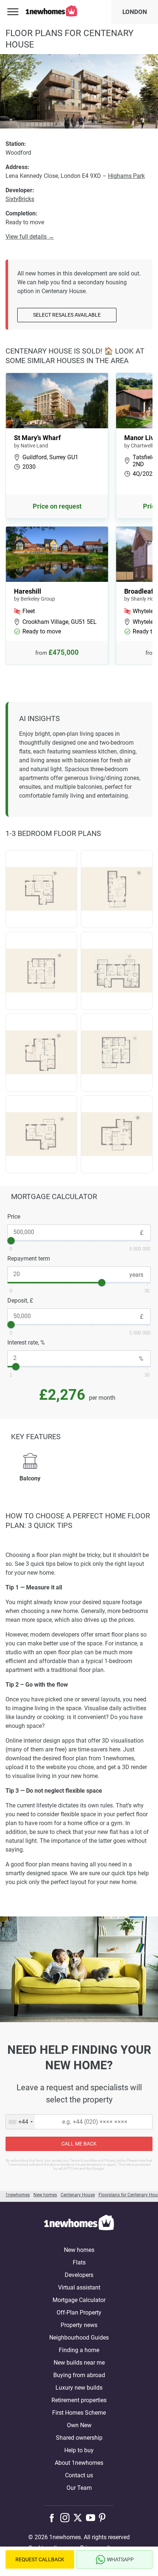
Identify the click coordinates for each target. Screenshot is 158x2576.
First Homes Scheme (79, 2413)
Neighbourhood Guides (79, 2338)
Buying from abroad (79, 2375)
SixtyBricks (20, 199)
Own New (79, 2425)
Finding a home (79, 2350)
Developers (79, 2275)
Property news (79, 2325)
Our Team (79, 2488)
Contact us (79, 2475)
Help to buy (79, 2450)
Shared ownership (79, 2438)
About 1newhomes (79, 2463)
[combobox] (20, 2122)
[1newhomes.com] (79, 2224)
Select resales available (67, 315)
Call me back (79, 2144)
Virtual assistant (79, 2287)
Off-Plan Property (79, 2313)
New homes (79, 2250)
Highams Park (126, 176)
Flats (79, 2262)
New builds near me (79, 2363)
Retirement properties (79, 2400)
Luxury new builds (79, 2388)
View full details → (30, 237)
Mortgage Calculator (79, 2300)
